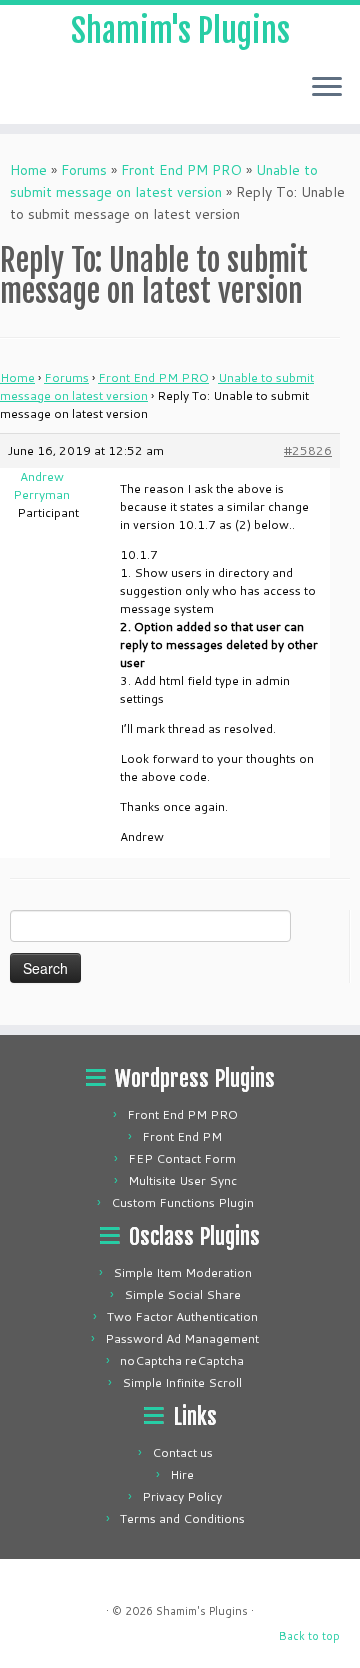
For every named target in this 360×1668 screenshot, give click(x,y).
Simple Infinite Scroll (182, 1382)
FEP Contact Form (182, 1158)
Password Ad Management (182, 1338)
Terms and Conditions (182, 1518)
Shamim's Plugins (180, 31)
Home (28, 170)
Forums (84, 170)
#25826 (308, 450)
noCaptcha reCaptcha (182, 1360)
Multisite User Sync (182, 1180)
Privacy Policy (182, 1496)
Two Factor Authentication (182, 1316)
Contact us (182, 1452)
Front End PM (182, 1136)
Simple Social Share (182, 1294)
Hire (182, 1474)
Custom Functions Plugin (182, 1202)
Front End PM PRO (181, 170)
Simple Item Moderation (182, 1272)
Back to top (309, 1636)
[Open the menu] (327, 88)
